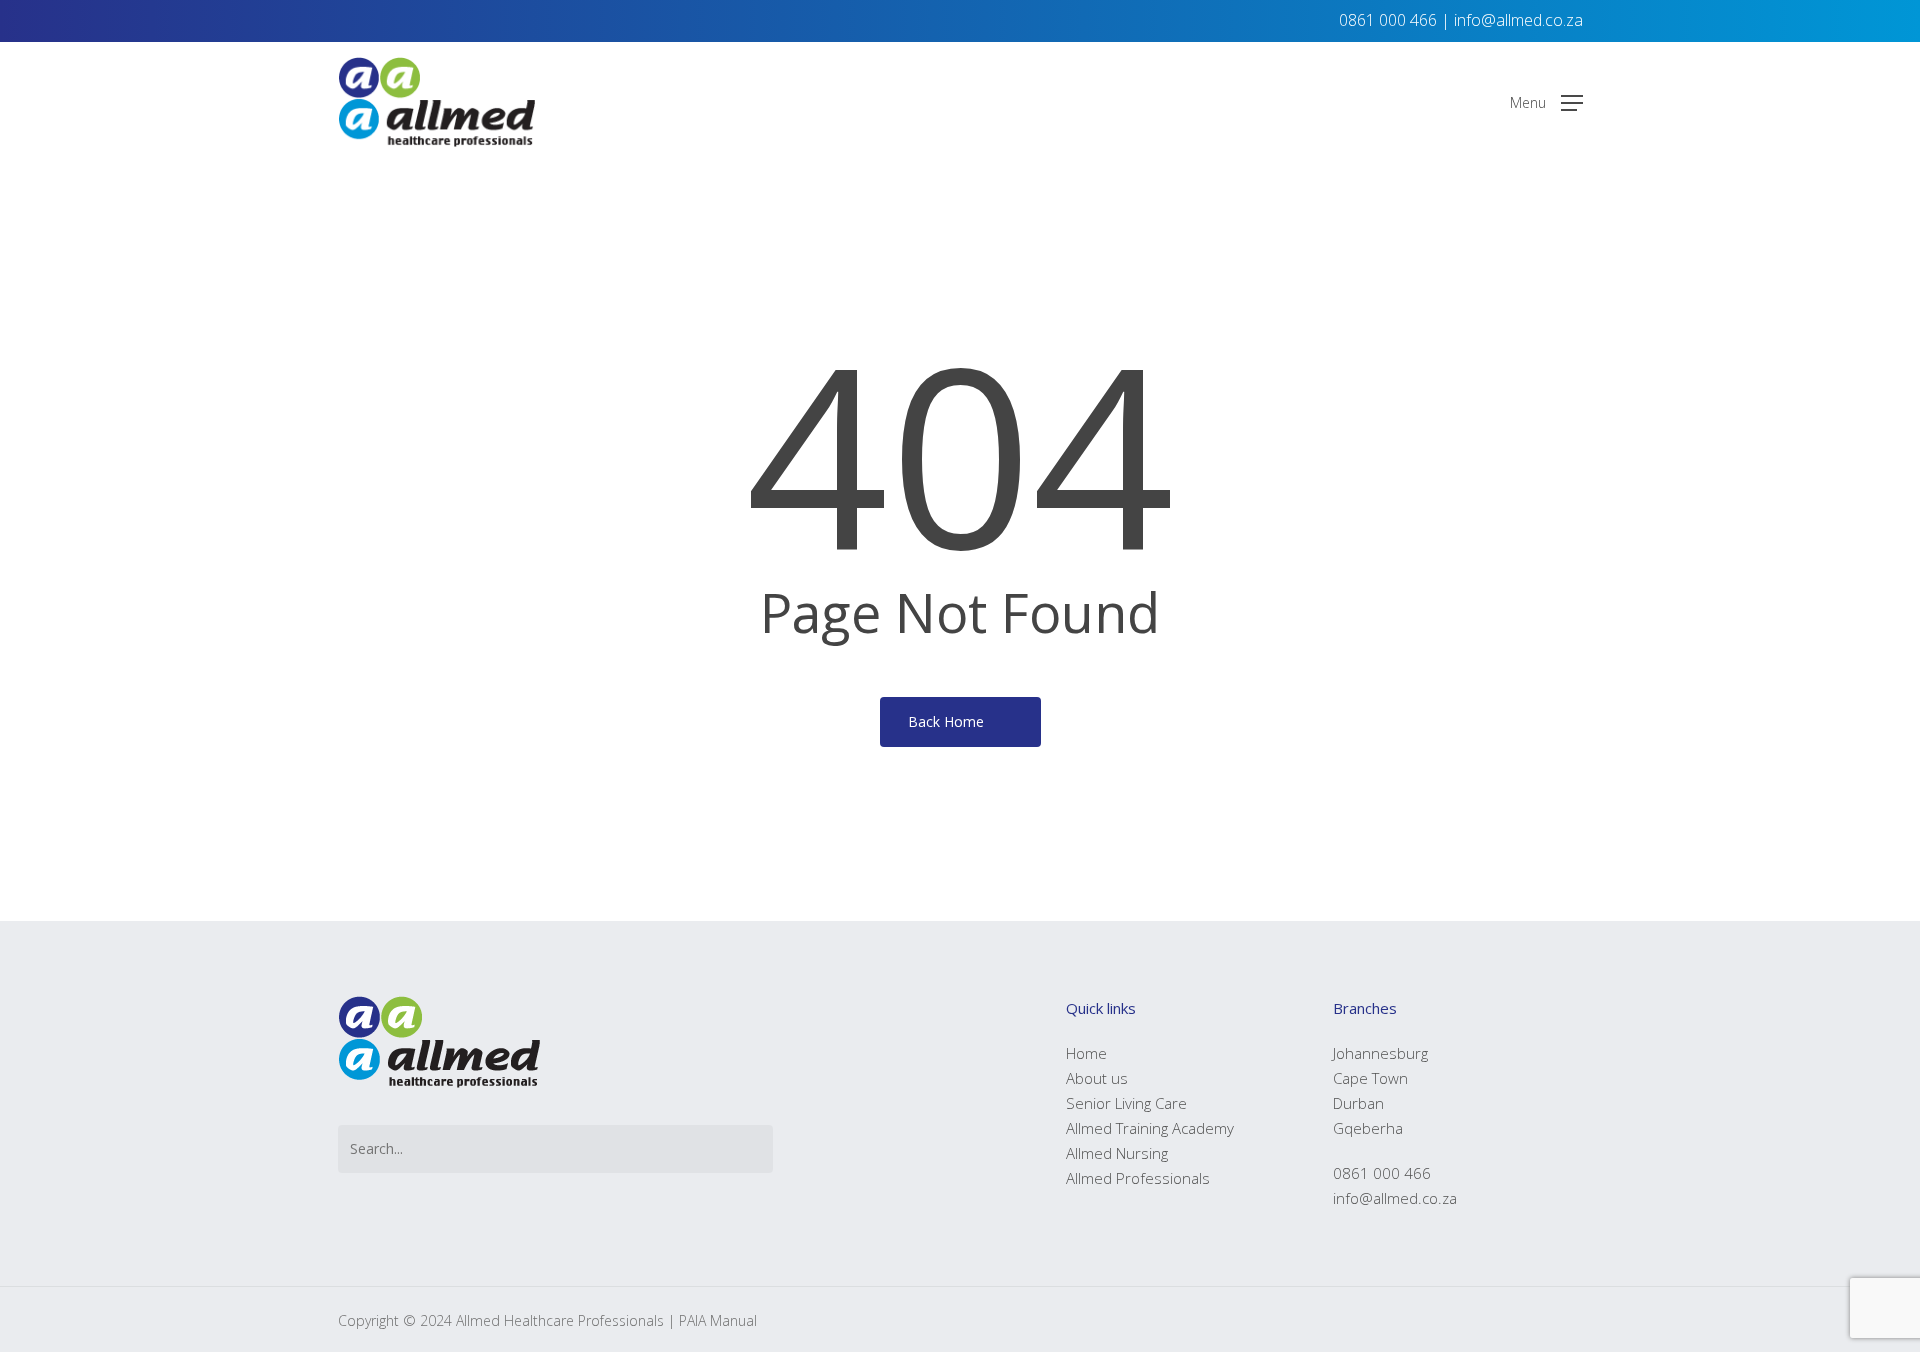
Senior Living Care (1126, 1103)
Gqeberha (1368, 1128)
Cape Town (1370, 1078)
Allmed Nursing (1117, 1153)
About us (1097, 1078)
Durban (1358, 1103)
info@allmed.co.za (1518, 20)
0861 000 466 (1388, 20)
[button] (1546, 102)
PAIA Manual (718, 1320)
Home (1086, 1053)
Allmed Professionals (1138, 1178)
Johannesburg (1380, 1053)
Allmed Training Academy (1150, 1128)
